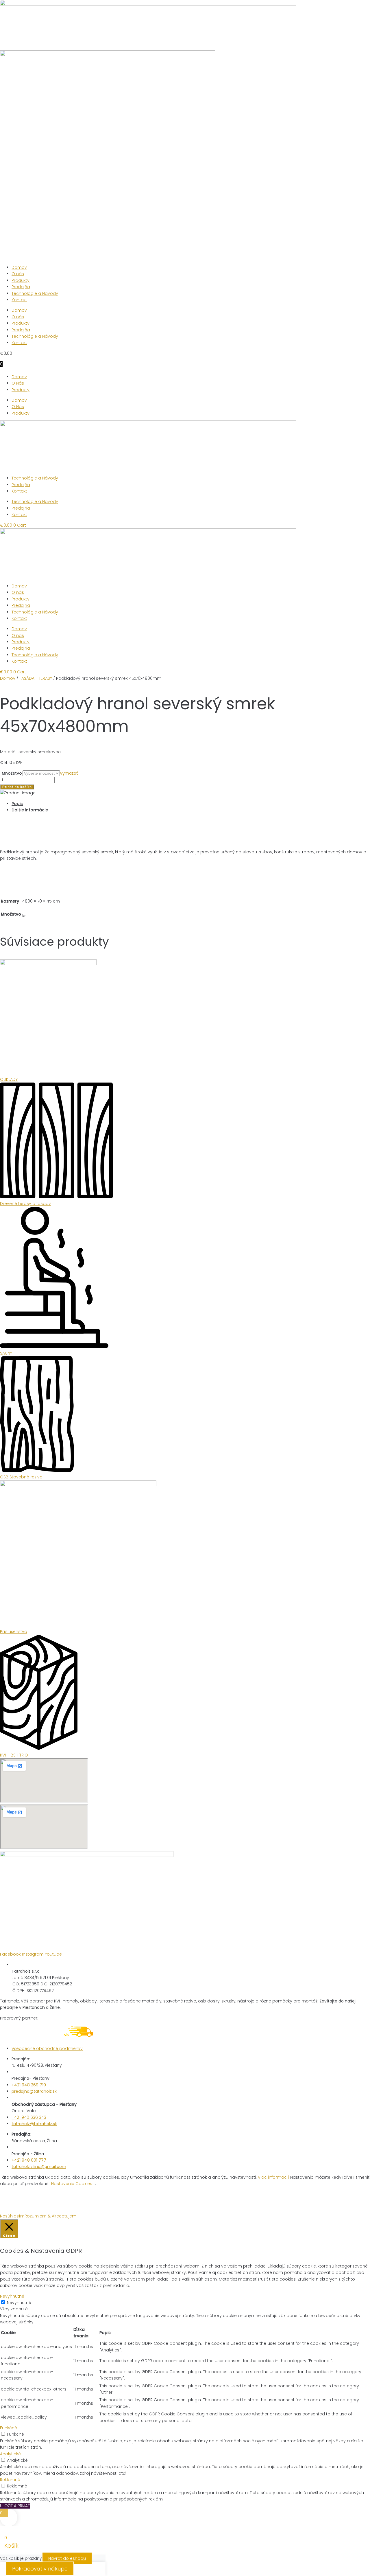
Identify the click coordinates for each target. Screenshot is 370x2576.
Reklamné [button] (10, 2480)
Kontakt (19, 300)
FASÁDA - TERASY (36, 678)
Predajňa (21, 287)
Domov (19, 267)
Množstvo (12, 773)
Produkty (21, 280)
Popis (17, 804)
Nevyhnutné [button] (12, 2296)
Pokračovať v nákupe (40, 2569)
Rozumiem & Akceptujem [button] (50, 2216)
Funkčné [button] (9, 2428)
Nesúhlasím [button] (12, 2216)
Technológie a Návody (35, 293)
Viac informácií (273, 2177)
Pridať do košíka (17, 787)
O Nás (18, 383)
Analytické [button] (10, 2454)
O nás (18, 274)
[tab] (191, 804)
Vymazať (69, 773)
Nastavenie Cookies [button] (72, 2184)
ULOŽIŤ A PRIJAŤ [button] (15, 2506)
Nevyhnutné (19, 2303)
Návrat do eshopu (67, 2558)
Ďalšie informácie (30, 810)
